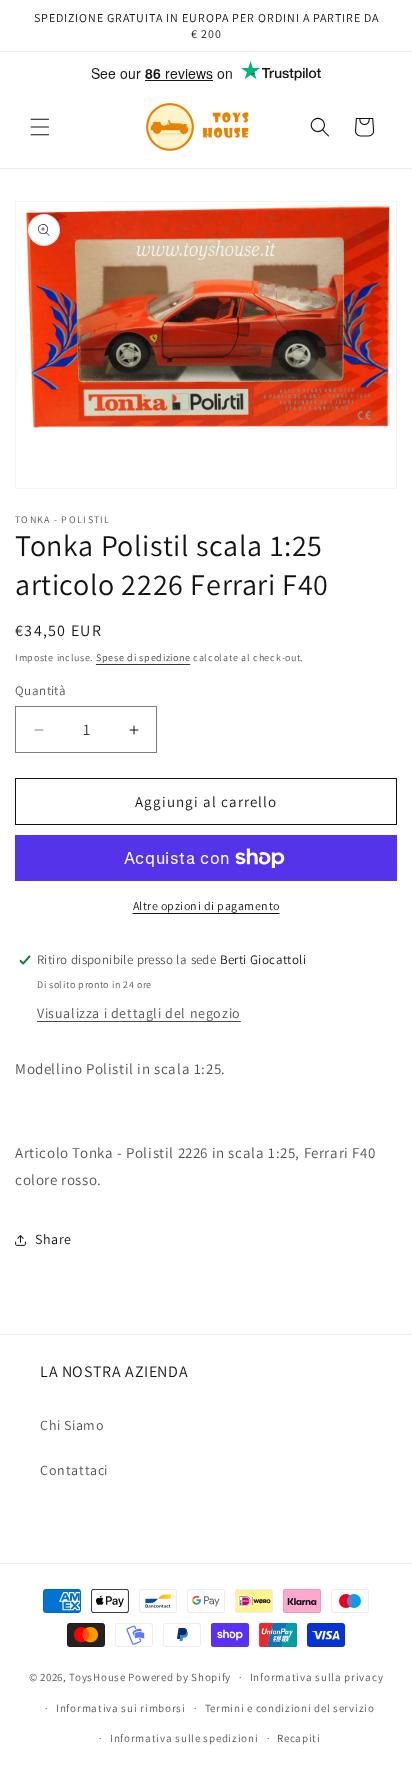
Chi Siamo (72, 1425)
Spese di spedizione (143, 657)
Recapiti (299, 1738)
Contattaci (74, 1470)
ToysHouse (97, 1677)
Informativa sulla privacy (317, 1677)
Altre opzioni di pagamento (206, 905)
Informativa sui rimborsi (121, 1708)
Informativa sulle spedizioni (184, 1738)
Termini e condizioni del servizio (290, 1708)
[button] (40, 127)
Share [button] (53, 1239)
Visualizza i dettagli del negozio (139, 1013)
